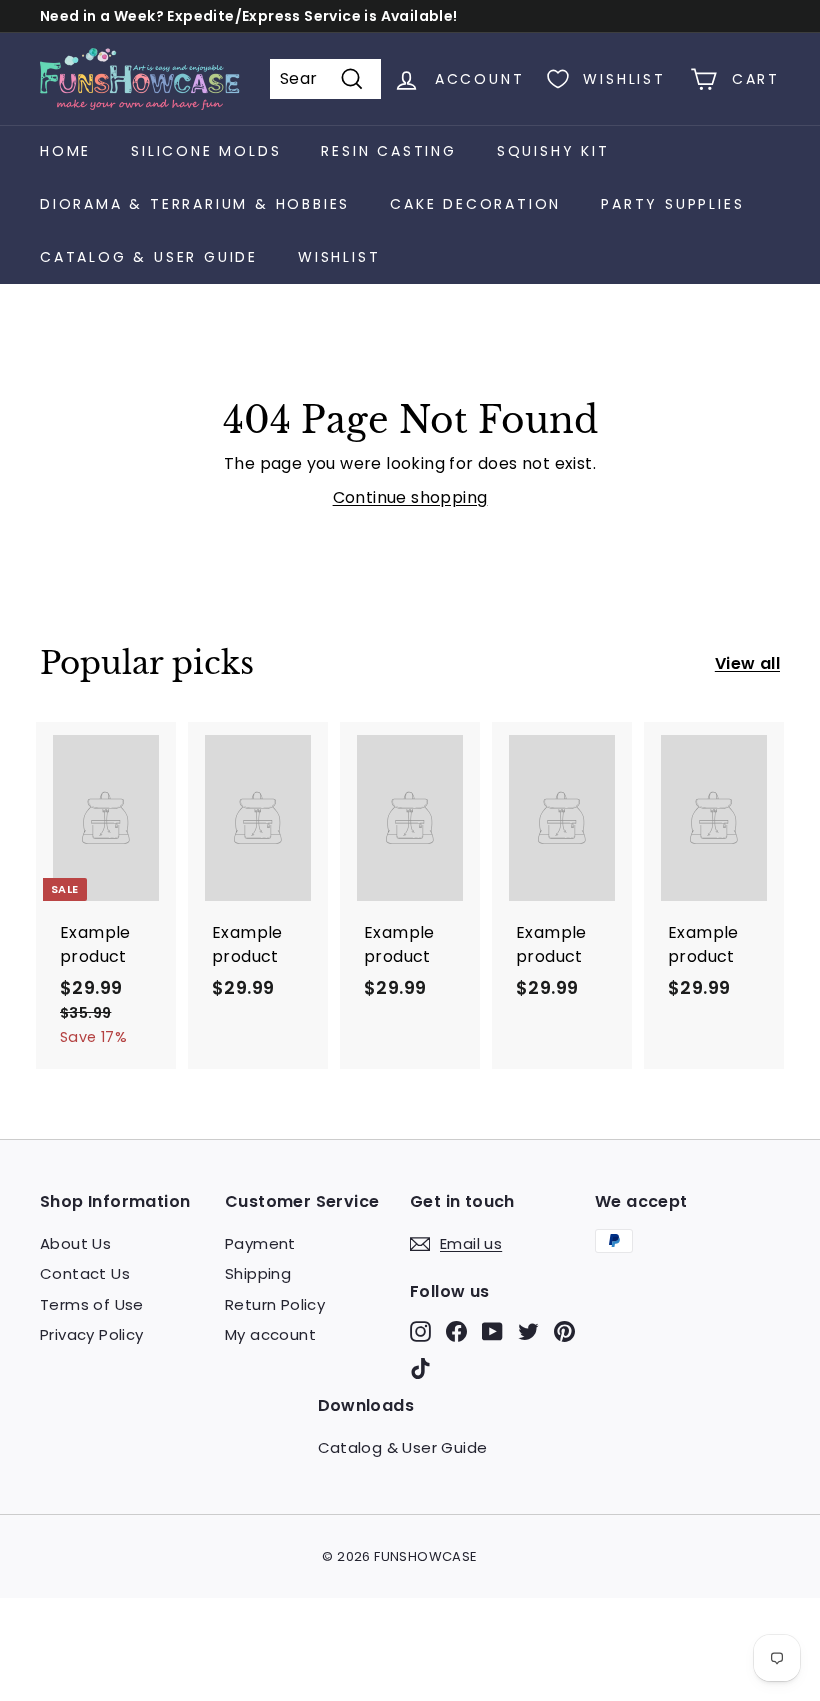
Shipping (258, 1273)
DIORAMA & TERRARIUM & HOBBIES (195, 204)
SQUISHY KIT (553, 151)
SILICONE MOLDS (206, 151)
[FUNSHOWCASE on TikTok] (420, 1368)
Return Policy (275, 1304)
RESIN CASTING (388, 151)
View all (747, 663)
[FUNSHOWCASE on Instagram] (420, 1330)
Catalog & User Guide (149, 257)
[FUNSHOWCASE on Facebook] (456, 1330)
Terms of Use (92, 1304)
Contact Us (85, 1273)
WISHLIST (339, 257)
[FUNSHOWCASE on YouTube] (492, 1330)
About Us (75, 1243)
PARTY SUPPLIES (672, 204)
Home (65, 151)
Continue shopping (410, 497)
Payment (260, 1243)
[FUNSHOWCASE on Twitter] (528, 1330)
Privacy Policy (92, 1334)
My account (270, 1334)
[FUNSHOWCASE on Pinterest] (564, 1330)
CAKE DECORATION (475, 204)
